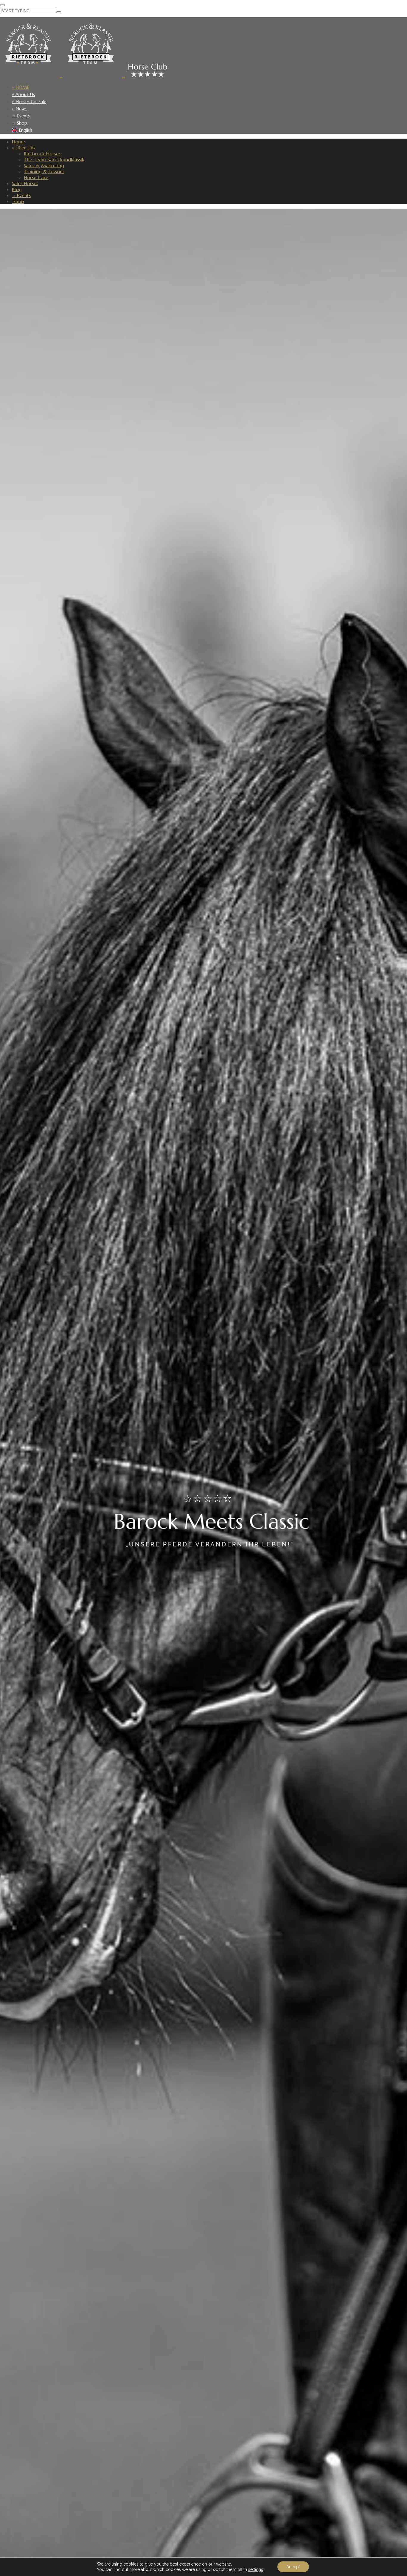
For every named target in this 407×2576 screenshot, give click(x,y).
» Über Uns (24, 148)
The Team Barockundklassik (54, 159)
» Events (21, 116)
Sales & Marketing (44, 165)
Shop (18, 201)
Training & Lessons (44, 171)
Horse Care (36, 177)
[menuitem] (207, 130)
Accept (293, 2567)
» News (19, 109)
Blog (17, 189)
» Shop (20, 123)
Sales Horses (25, 183)
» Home (21, 87)
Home (18, 142)
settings (256, 2569)
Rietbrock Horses (42, 154)
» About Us (23, 94)
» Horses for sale (29, 101)
